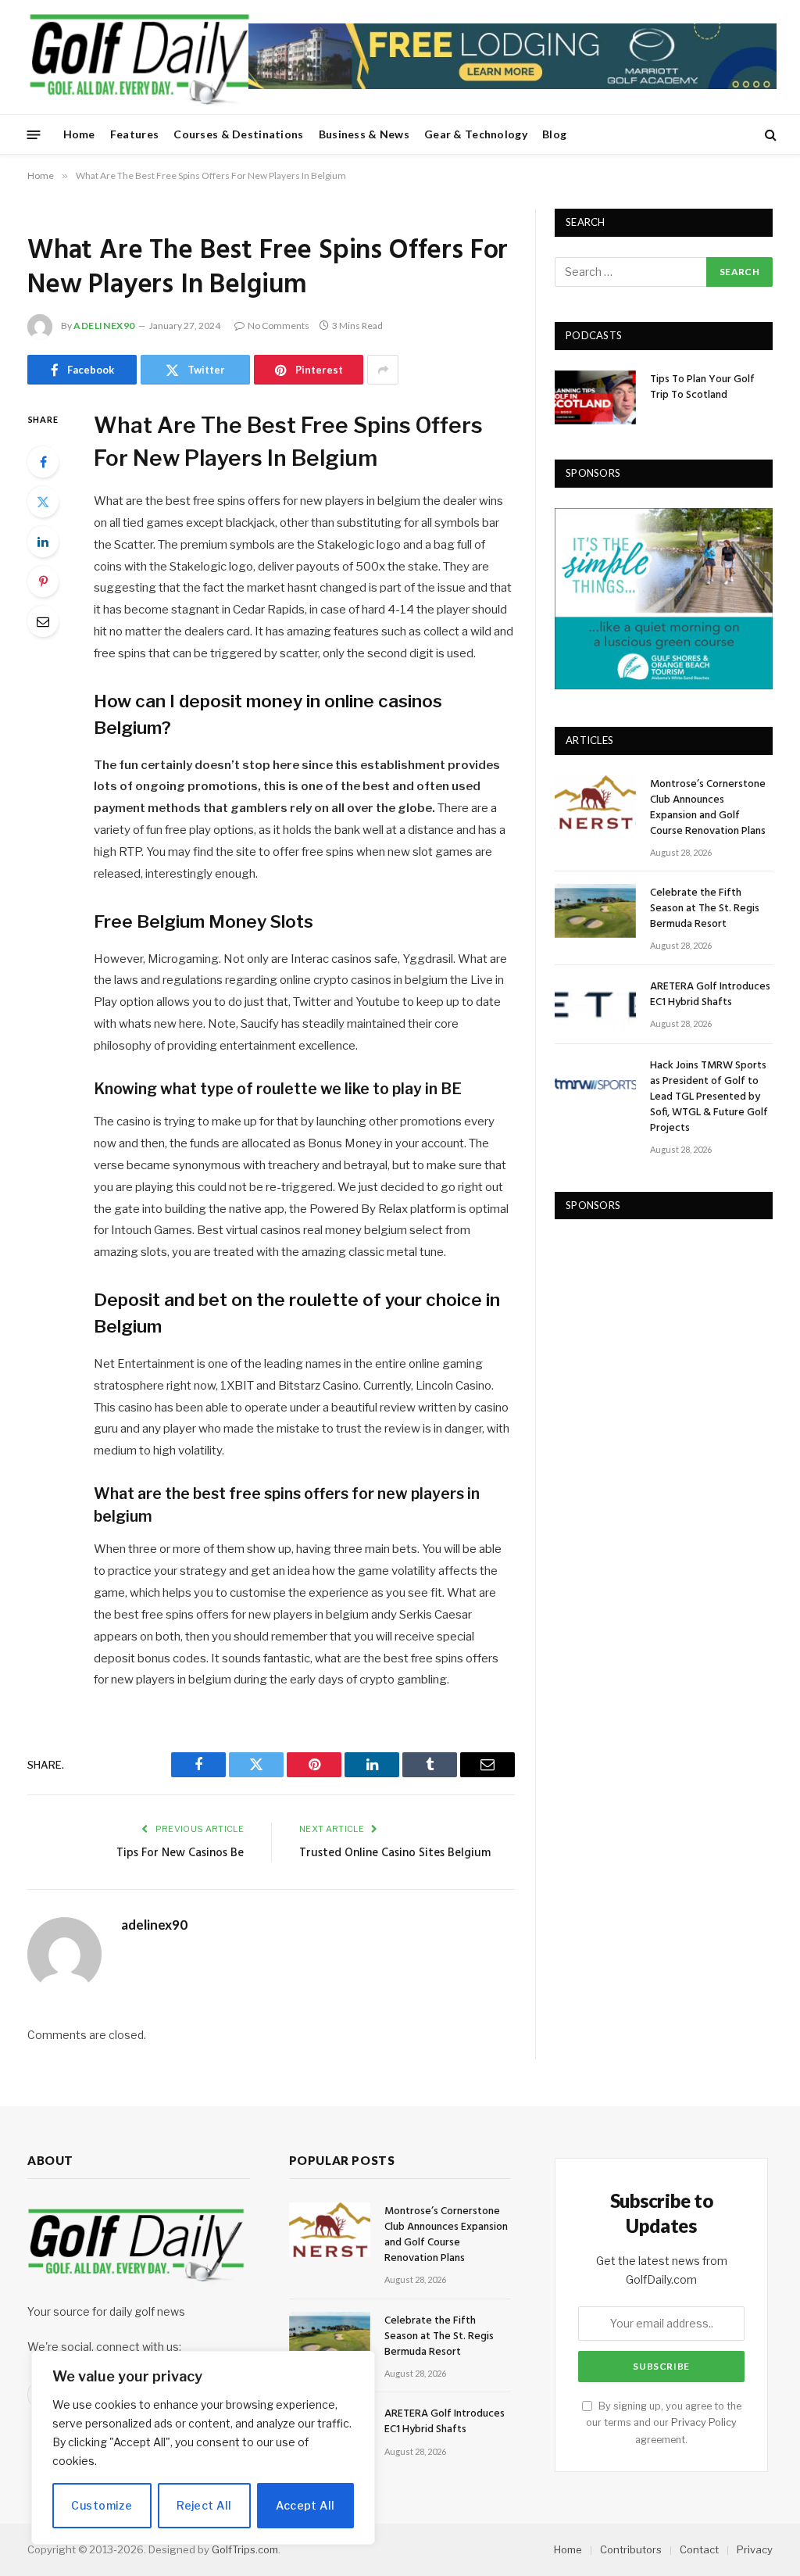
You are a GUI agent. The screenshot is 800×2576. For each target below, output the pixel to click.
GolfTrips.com (245, 2549)
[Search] (769, 135)
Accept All (305, 2505)
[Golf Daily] (139, 57)
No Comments (279, 326)
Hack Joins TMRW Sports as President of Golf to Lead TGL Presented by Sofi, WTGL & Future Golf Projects (709, 1097)
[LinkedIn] (43, 542)
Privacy (755, 2549)
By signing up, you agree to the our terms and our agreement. (664, 2423)
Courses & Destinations (238, 134)
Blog (554, 134)
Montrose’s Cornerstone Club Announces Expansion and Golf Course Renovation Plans (708, 808)
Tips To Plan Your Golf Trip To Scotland (702, 388)
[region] (203, 2448)
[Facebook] (43, 462)
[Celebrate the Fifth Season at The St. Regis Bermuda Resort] (595, 911)
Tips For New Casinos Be (180, 1853)
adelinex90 (104, 326)
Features (134, 134)
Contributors (631, 2549)
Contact (699, 2549)
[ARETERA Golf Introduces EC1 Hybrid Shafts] (595, 1005)
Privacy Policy (704, 2422)
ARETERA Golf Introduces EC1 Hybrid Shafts (710, 995)
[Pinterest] (43, 581)
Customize (102, 2505)
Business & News (364, 134)
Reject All (204, 2505)
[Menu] (34, 134)
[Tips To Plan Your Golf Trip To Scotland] (595, 397)
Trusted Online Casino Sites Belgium (395, 1853)
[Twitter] (43, 502)
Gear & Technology (476, 134)
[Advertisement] (672, 1337)
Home (79, 134)
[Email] (43, 621)
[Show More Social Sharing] (383, 370)
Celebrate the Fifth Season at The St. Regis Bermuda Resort (705, 909)
